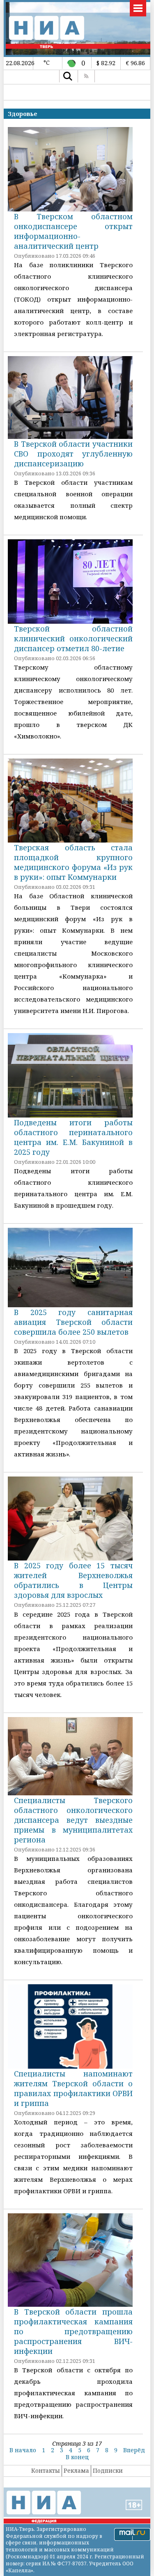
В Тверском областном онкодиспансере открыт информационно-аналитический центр (73, 231)
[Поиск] (68, 76)
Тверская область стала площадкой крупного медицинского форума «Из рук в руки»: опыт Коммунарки (73, 862)
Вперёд (134, 2450)
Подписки (108, 2470)
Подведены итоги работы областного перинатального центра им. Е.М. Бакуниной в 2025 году (73, 1137)
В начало (23, 2450)
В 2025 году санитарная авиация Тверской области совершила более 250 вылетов (73, 1322)
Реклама (76, 2470)
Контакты (46, 2470)
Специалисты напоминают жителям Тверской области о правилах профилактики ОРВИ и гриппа (73, 2088)
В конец (77, 2457)
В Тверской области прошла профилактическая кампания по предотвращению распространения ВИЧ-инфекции (73, 2331)
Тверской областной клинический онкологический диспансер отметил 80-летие (73, 638)
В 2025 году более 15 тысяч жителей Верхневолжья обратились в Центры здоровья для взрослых (73, 1580)
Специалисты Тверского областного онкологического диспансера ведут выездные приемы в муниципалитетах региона (73, 1820)
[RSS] (86, 76)
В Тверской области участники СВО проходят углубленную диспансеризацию (73, 454)
